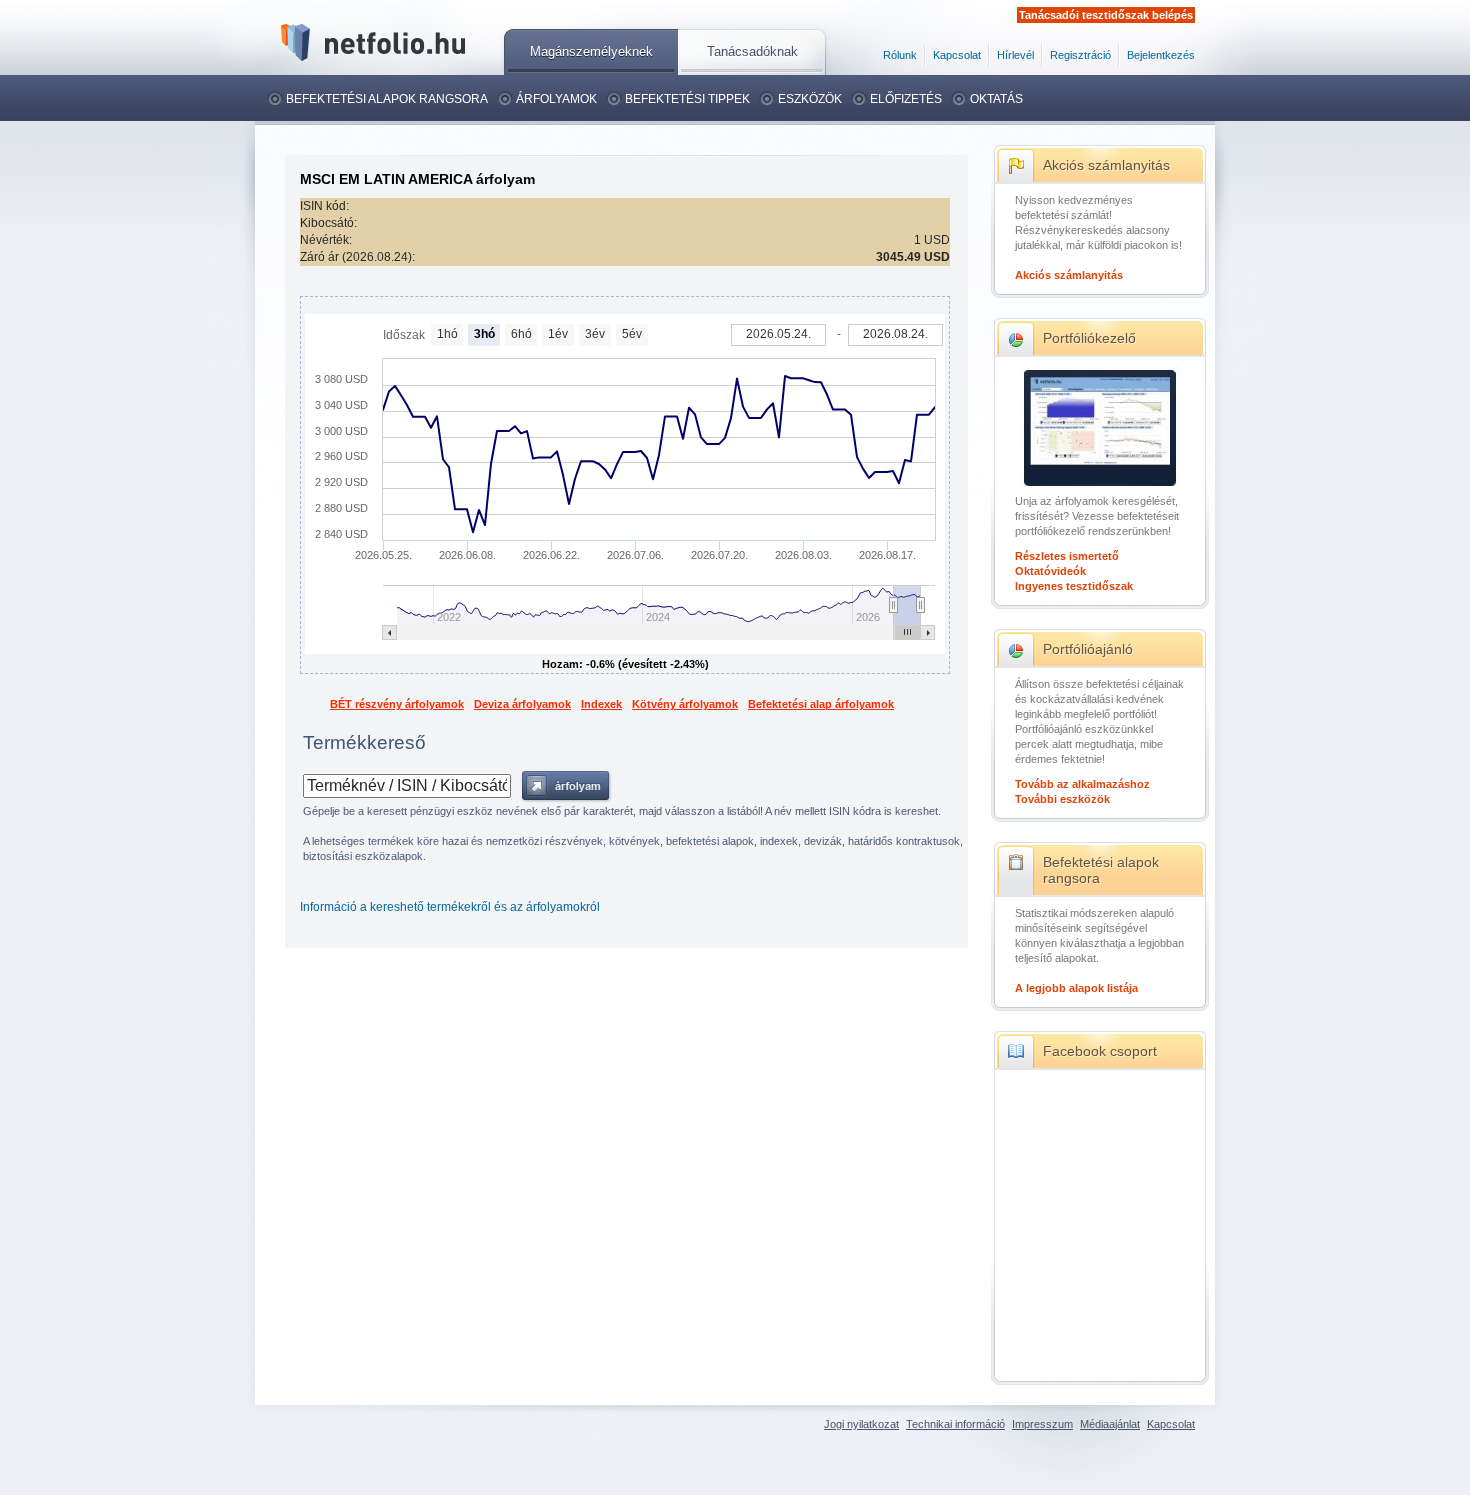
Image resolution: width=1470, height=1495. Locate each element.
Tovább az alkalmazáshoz (1082, 784)
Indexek (601, 704)
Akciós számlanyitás (1106, 165)
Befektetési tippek (687, 99)
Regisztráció (1080, 55)
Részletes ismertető (1067, 556)
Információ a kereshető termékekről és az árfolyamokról (450, 907)
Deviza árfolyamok (522, 704)
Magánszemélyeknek (591, 51)
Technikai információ (955, 1424)
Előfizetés (906, 99)
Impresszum (1042, 1424)
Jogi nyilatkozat (861, 1424)
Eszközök (810, 99)
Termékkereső (364, 742)
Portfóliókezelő (1089, 338)
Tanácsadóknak (752, 51)
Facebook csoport (1100, 1051)
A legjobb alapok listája (1076, 988)
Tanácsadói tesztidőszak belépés (1106, 15)
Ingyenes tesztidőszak (1074, 586)
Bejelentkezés (1161, 55)
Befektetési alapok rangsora (387, 99)
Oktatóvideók (1050, 571)
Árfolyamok (556, 99)
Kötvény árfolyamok (685, 704)
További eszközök (1062, 799)
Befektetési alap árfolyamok (821, 704)
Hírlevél (1015, 55)
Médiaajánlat (1110, 1424)
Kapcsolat (957, 55)
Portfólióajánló (1088, 649)
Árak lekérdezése (566, 786)
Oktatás (996, 99)
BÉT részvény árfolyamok (397, 704)
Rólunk (900, 55)
